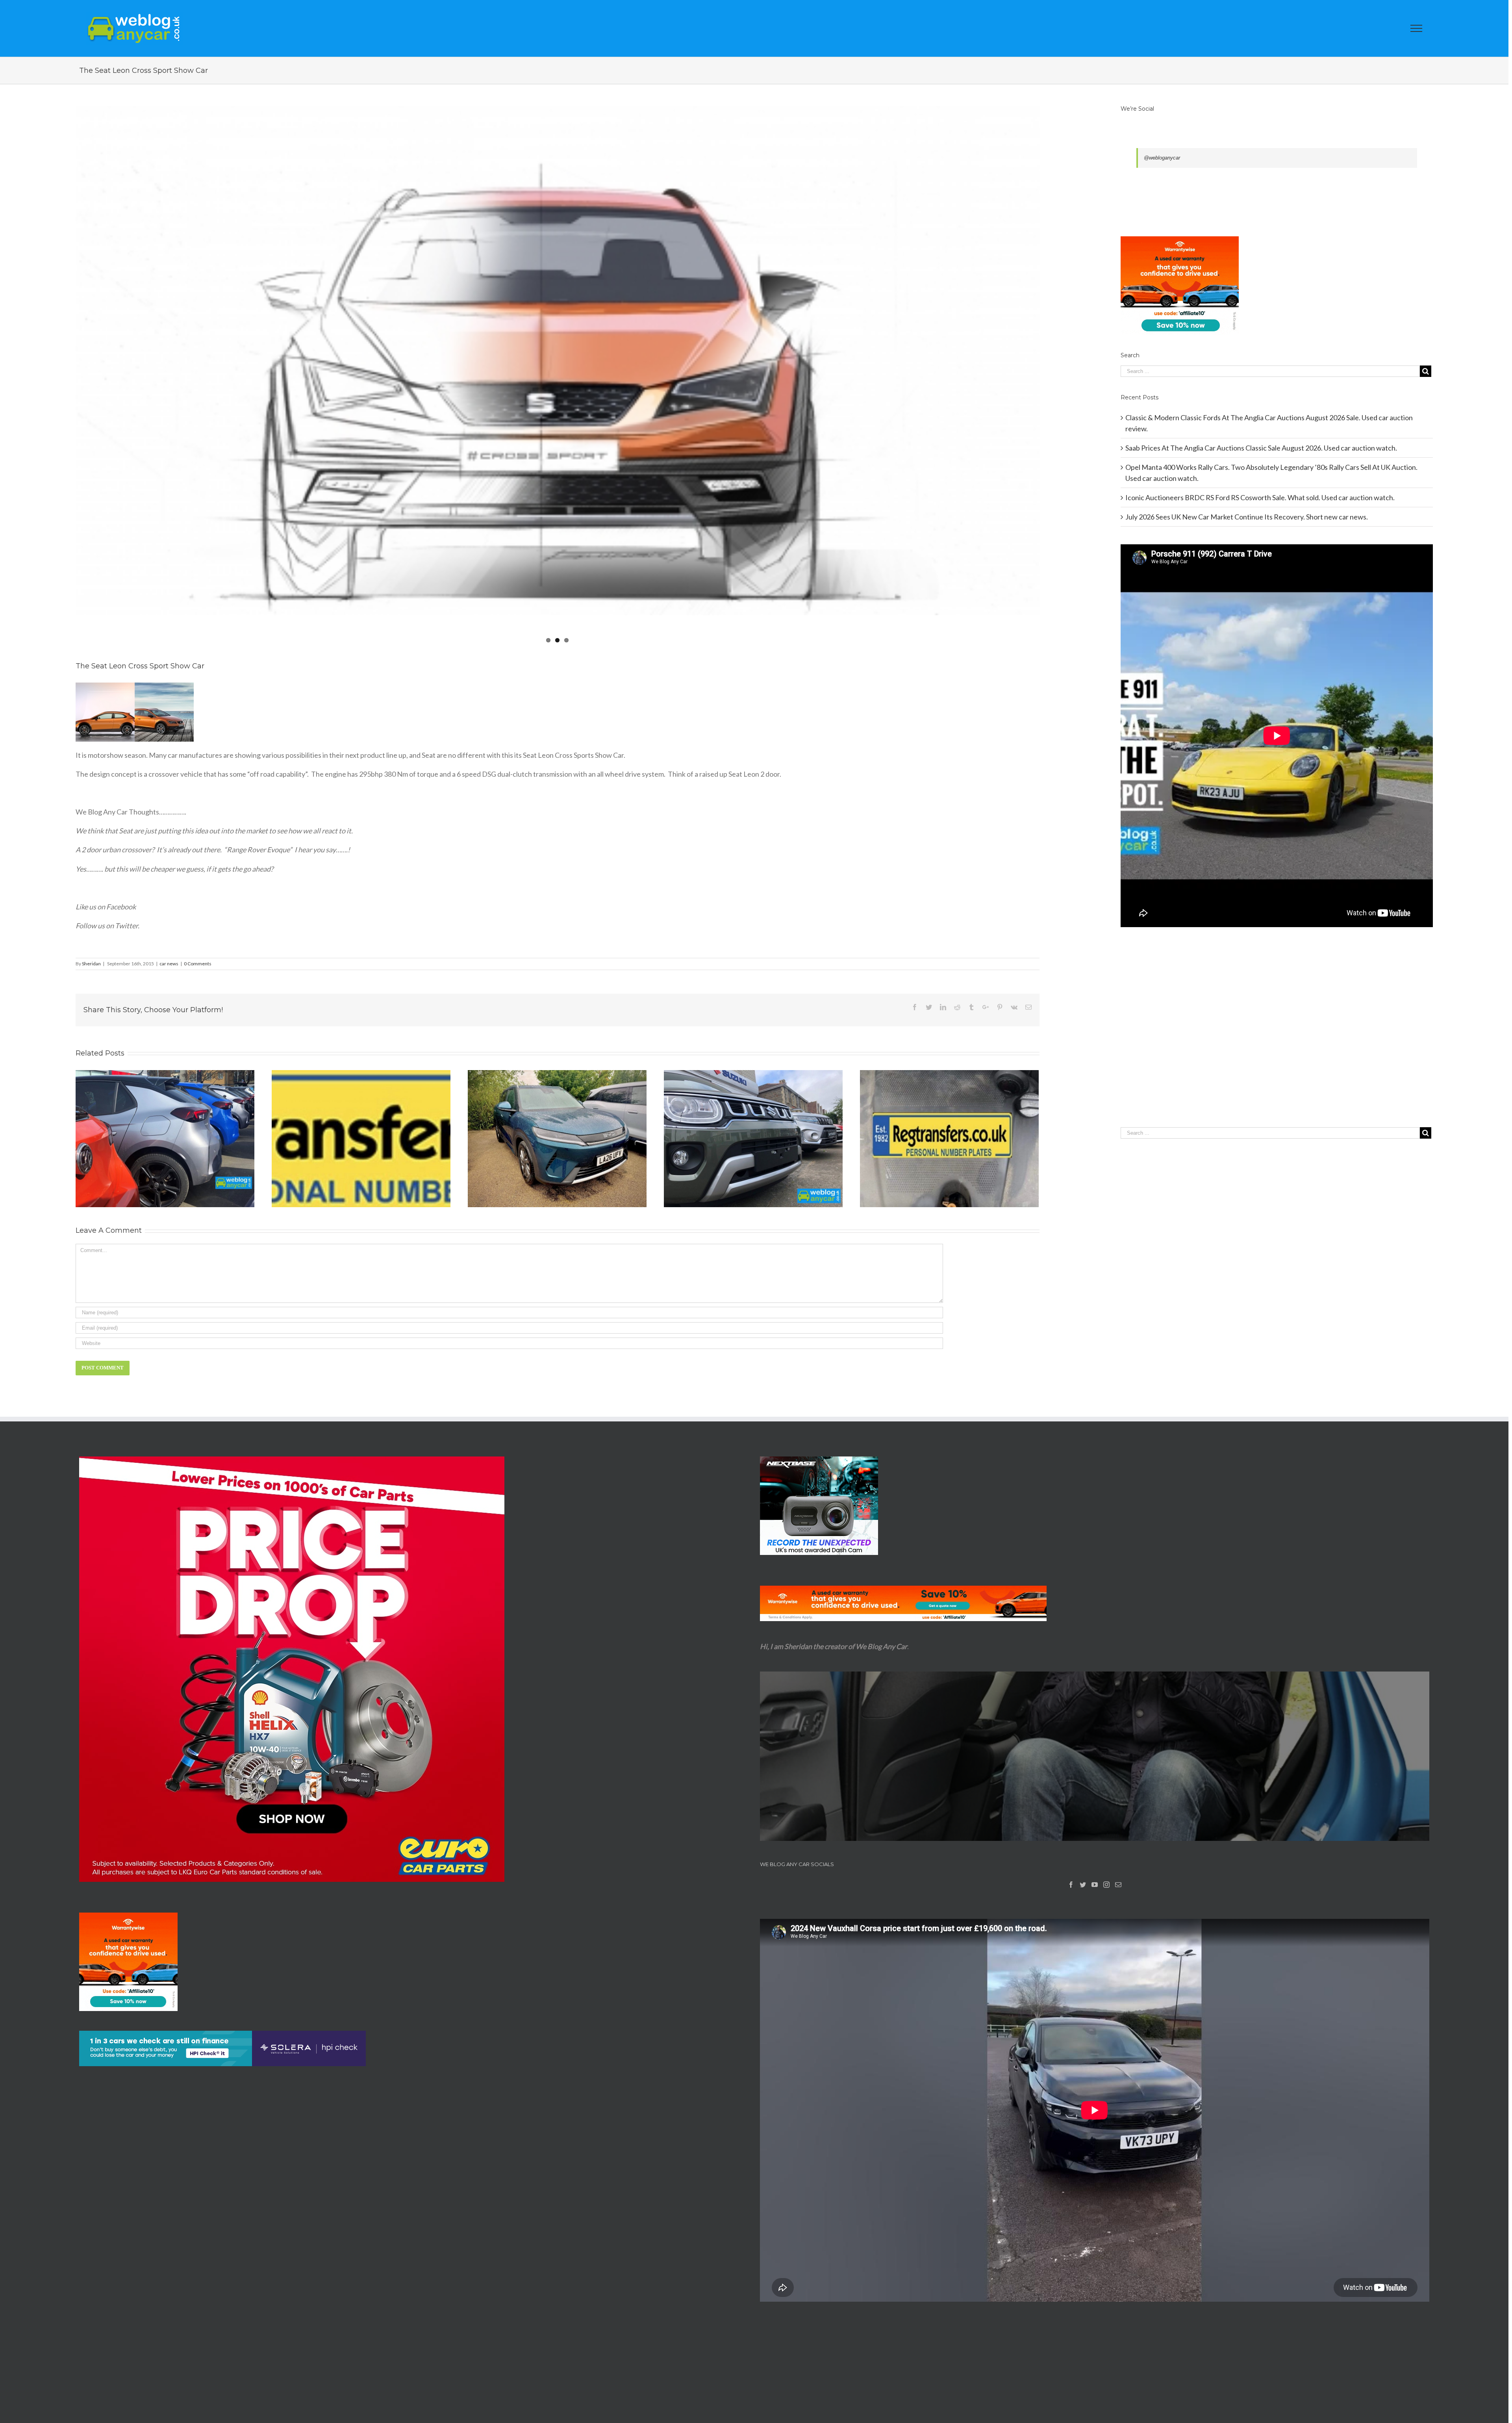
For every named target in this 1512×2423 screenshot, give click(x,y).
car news (169, 964)
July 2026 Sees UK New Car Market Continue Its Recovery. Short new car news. (1247, 517)
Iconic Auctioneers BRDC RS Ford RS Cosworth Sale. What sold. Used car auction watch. (1260, 497)
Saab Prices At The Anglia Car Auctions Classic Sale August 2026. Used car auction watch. (1261, 448)
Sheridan (91, 964)
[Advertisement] (1277, 1043)
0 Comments (198, 964)
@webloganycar (1162, 158)
